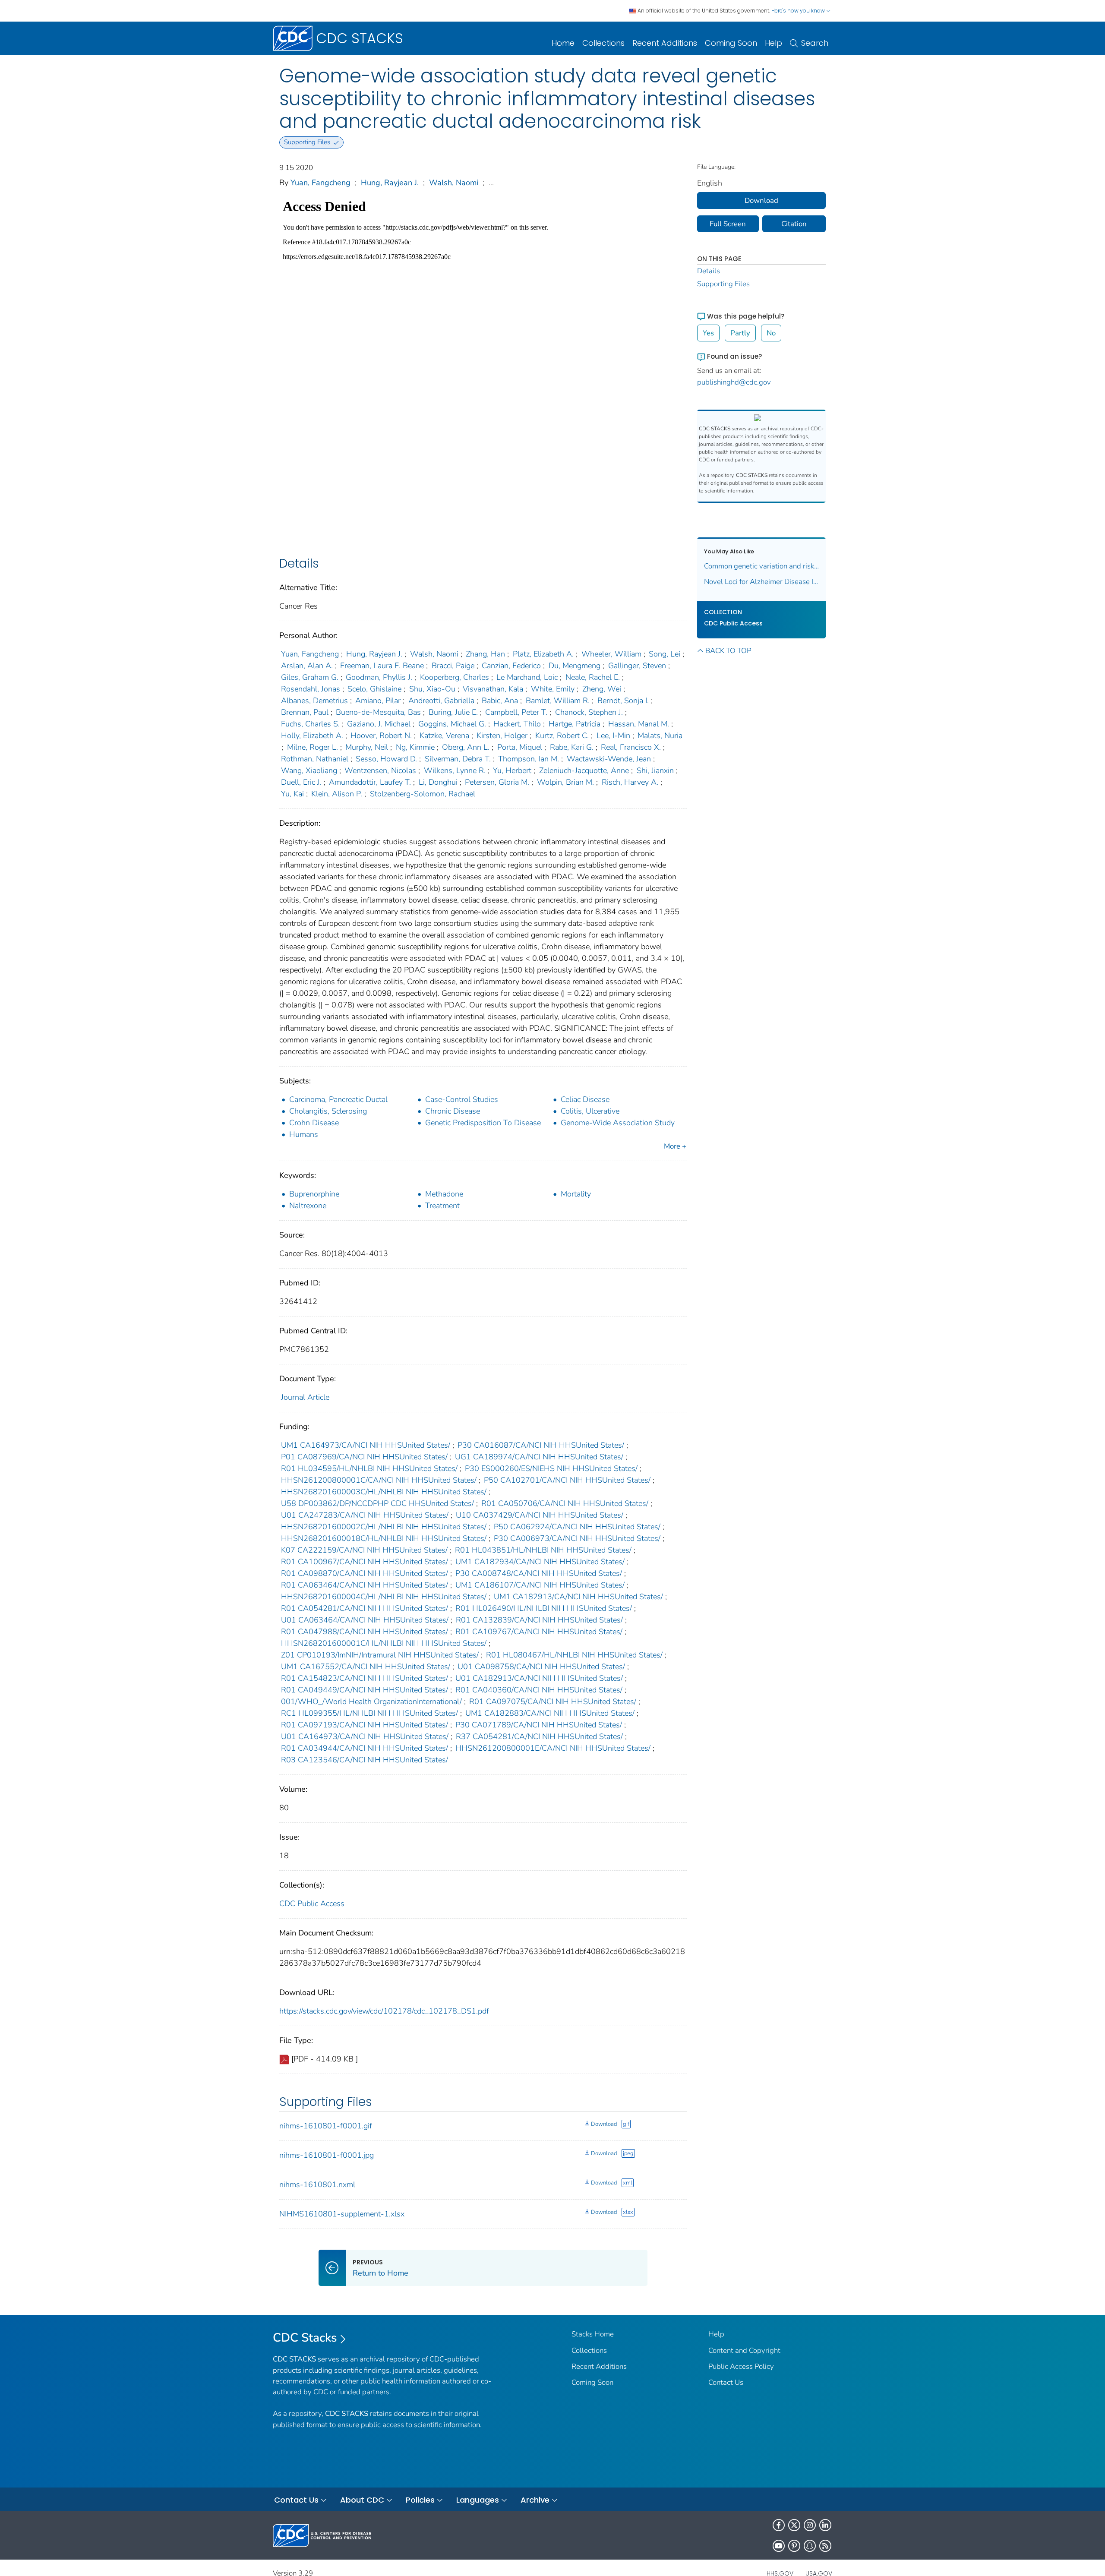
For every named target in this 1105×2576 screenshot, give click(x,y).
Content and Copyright (744, 2350)
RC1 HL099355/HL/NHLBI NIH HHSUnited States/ (369, 1713)
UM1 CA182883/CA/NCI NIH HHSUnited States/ (550, 1713)
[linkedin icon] (825, 2525)
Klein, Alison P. (337, 794)
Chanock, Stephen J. (589, 712)
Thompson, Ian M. (529, 759)
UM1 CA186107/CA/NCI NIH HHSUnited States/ (540, 1585)
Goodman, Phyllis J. (379, 677)
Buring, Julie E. (453, 712)
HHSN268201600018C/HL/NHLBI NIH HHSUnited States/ (384, 1538)
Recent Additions (665, 43)
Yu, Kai (292, 794)
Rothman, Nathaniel (315, 759)
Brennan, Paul (305, 712)
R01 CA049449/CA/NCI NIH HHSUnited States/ (365, 1690)
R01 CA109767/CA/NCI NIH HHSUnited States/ (539, 1632)
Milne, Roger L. (313, 747)
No (771, 333)
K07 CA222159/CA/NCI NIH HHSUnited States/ (364, 1550)
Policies (420, 2500)
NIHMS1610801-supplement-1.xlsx (342, 2214)
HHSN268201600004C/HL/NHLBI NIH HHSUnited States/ (384, 1597)
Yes (708, 333)
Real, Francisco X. (631, 747)
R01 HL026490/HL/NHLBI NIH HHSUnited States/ (544, 1608)
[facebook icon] (779, 2525)
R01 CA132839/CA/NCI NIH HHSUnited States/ (539, 1620)
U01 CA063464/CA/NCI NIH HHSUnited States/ (365, 1620)
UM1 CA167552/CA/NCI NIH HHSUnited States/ (366, 1667)
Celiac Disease (585, 1099)
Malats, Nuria (660, 736)
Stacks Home (593, 2334)
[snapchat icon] (810, 2546)
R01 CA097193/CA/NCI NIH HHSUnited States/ (365, 1725)
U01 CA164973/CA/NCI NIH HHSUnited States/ (365, 1736)
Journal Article (305, 1397)
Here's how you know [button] (799, 11)
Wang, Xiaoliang (309, 770)
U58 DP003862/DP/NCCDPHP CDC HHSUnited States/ (377, 1503)
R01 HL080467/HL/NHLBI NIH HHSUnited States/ (574, 1655)
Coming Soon (731, 43)
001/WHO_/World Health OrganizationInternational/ (371, 1702)
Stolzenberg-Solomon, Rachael (423, 794)
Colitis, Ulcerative (590, 1111)
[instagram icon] (810, 2525)
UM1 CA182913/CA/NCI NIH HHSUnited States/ (578, 1597)
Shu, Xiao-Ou (432, 689)
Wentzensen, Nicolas (380, 770)
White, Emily (553, 689)
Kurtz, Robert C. (562, 736)
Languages (478, 2500)
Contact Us (726, 2382)
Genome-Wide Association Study (618, 1123)
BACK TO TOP (728, 651)
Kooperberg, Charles (455, 677)
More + (675, 1146)
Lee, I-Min (613, 736)
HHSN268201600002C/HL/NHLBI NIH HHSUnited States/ (384, 1527)
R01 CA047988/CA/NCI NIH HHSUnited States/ (365, 1632)
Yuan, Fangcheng (320, 183)
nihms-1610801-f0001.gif (326, 2126)
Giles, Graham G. (310, 677)
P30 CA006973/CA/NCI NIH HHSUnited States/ (577, 1538)
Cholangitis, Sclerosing (328, 1111)
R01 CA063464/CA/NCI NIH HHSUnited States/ (365, 1585)
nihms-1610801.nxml (317, 2185)
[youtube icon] (779, 2546)
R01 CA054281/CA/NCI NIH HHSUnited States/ (365, 1608)
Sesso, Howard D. (386, 759)
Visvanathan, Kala (493, 689)
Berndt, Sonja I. (623, 701)
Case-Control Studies (462, 1099)
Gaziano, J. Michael (379, 724)
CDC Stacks (305, 2338)
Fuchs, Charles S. (310, 724)
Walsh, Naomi (454, 183)
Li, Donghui (438, 782)
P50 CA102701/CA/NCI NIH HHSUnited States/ (567, 1480)
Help (773, 43)
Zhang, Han (485, 654)
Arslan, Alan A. (307, 666)
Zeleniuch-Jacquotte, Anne (584, 770)
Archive (535, 2500)
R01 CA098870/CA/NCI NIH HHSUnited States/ (365, 1573)
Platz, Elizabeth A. (543, 654)
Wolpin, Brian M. (565, 782)
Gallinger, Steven (637, 666)
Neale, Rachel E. (593, 677)
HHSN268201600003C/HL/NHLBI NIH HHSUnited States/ (384, 1492)
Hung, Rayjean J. (390, 183)
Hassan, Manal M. (639, 724)
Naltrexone (308, 1206)
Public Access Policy (741, 2366)
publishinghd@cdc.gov (734, 382)
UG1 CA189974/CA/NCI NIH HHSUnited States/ (539, 1457)
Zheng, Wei (602, 689)
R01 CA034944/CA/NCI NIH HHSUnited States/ (365, 1748)
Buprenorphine (314, 1194)
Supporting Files (723, 284)
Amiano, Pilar (378, 701)
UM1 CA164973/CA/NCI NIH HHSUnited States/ (366, 1445)
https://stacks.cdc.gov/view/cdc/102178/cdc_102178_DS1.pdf (384, 2011)
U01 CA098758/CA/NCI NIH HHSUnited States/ (541, 1667)
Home (563, 43)
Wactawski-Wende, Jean (609, 759)
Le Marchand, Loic (527, 677)
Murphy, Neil (367, 747)
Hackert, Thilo (517, 724)
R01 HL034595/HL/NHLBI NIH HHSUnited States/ (369, 1468)
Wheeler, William (611, 654)
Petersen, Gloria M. (497, 782)
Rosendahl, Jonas (311, 689)
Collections (603, 43)
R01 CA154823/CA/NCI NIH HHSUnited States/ (365, 1678)
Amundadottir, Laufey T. (370, 782)
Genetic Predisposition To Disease (483, 1123)
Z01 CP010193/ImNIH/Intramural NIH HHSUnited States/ (380, 1655)
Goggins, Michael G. (452, 724)
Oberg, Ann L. (466, 747)
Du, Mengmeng (575, 666)
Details (709, 271)
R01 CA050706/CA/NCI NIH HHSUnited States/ (565, 1503)
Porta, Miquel (520, 747)
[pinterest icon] (794, 2546)
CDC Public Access (312, 1904)
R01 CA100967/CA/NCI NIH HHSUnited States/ (365, 1562)
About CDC (362, 2500)
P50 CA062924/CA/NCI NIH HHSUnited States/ (577, 1527)
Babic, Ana (500, 701)
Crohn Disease (314, 1123)
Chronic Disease (453, 1111)
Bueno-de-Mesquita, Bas (378, 712)
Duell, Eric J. (301, 782)
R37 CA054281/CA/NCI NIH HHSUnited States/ (539, 1736)
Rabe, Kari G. (572, 747)
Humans (304, 1134)
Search (815, 43)
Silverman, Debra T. (458, 759)
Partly (740, 333)
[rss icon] (825, 2546)
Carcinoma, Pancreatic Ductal (338, 1099)
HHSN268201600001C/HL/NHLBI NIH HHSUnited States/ (384, 1643)
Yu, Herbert (512, 770)
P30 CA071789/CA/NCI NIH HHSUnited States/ (539, 1725)
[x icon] (794, 2525)
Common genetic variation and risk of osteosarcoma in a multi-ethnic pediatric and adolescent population (762, 566)
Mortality (576, 1194)
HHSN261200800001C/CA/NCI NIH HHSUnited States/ (379, 1480)
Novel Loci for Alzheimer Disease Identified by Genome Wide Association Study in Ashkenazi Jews (762, 582)
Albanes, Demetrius (314, 701)
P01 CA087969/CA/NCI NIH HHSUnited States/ (364, 1457)
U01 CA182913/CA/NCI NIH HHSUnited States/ (539, 1678)
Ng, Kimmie (415, 747)
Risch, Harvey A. (630, 782)
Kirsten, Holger (502, 736)
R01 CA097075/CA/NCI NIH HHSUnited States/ (553, 1702)
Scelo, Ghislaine (374, 689)
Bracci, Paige (453, 666)
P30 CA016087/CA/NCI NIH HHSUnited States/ (541, 1445)
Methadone (444, 1194)
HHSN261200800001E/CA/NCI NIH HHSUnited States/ (553, 1748)
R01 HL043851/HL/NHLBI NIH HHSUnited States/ (543, 1550)
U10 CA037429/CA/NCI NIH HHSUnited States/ (540, 1515)
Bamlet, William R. (558, 701)
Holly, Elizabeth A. (312, 736)
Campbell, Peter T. (516, 712)
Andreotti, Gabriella (441, 701)
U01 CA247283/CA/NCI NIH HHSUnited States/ (365, 1515)
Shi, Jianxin (655, 770)
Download (604, 2124)
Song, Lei (665, 654)
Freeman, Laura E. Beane (382, 666)
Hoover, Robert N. (381, 736)
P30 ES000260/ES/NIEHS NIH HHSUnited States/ (551, 1468)
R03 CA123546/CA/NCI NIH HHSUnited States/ (365, 1760)
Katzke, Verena (444, 736)
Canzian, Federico (511, 666)
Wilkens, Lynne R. (455, 770)
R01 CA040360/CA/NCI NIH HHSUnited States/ (539, 1690)
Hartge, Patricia (575, 724)
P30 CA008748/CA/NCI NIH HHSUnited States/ (539, 1573)
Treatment (442, 1206)
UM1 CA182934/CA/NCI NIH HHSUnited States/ (540, 1562)
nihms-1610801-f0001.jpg (327, 2155)
